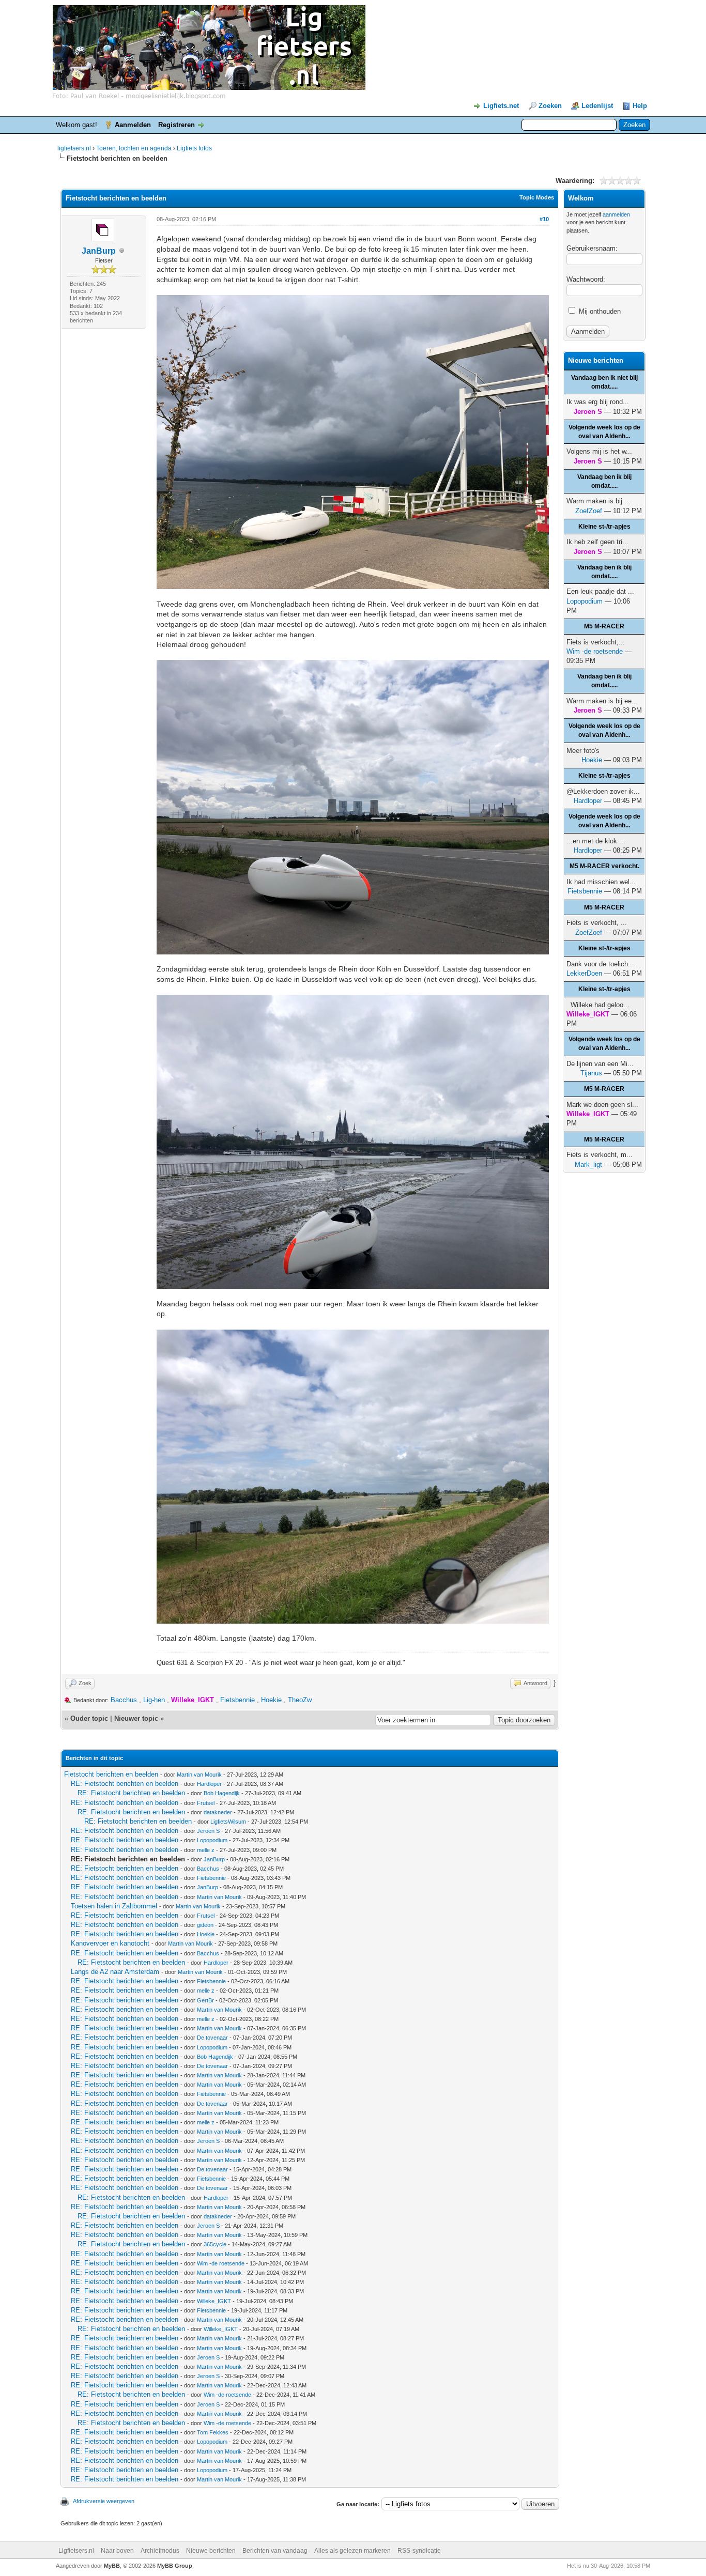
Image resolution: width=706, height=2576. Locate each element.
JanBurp (99, 251)
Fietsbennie (237, 1700)
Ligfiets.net (501, 106)
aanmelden (616, 214)
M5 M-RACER (604, 626)
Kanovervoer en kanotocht (110, 1943)
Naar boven (117, 2551)
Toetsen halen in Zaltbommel (114, 1906)
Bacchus (124, 1700)
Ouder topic (89, 1718)
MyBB (112, 2566)
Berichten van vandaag (275, 2551)
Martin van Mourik (199, 1775)
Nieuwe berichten (211, 2551)
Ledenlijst (597, 106)
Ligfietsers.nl (76, 2551)
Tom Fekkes (213, 2432)
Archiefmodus (160, 2551)
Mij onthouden (599, 311)
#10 (544, 219)
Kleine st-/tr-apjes (604, 527)
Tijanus (591, 1073)
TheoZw (300, 1700)
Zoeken (550, 106)
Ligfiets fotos (194, 148)
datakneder (218, 1812)
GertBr (205, 2000)
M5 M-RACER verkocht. (604, 866)
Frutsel (206, 1803)
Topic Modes (537, 197)
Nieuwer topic (136, 1718)
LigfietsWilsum (228, 1822)
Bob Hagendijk (222, 1793)
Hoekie (271, 1700)
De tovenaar (212, 2038)
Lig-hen (154, 1700)
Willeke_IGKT (214, 2301)
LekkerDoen (584, 973)
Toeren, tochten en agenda (134, 148)
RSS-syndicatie (419, 2551)
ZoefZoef (589, 511)
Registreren (177, 125)
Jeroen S (208, 1831)
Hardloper (209, 1784)
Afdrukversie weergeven (104, 2501)
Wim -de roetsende (221, 2263)
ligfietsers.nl (74, 148)
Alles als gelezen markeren (352, 2551)
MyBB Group (175, 2566)
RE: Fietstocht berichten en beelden (125, 1784)
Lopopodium (212, 1840)
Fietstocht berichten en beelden (111, 1774)
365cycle (215, 2244)
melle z (206, 1850)
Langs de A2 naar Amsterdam (115, 1972)
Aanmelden (133, 125)
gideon (205, 1925)
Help (640, 106)
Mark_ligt (588, 1164)
